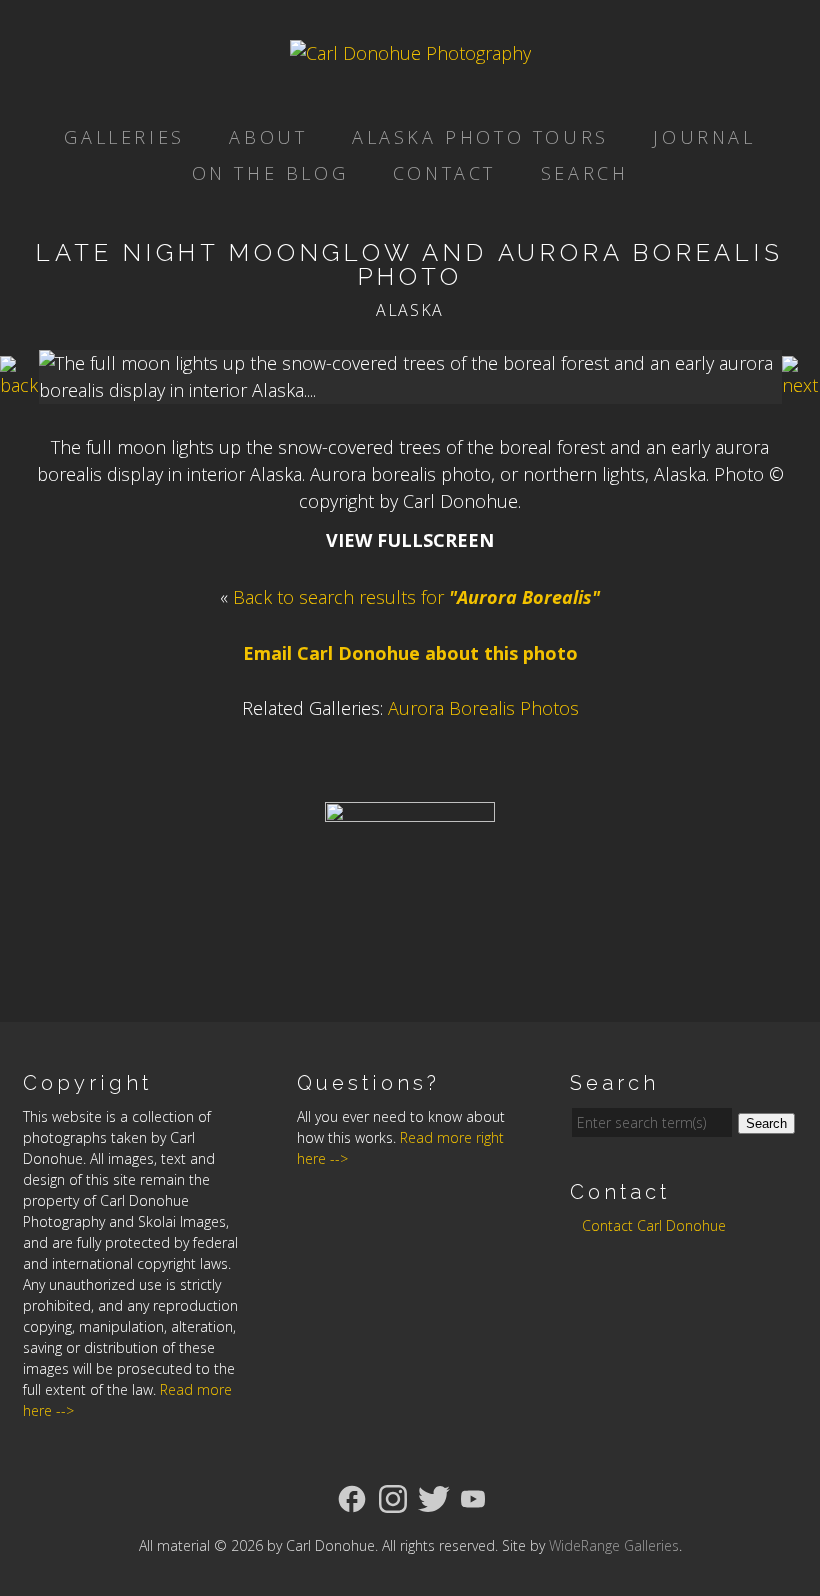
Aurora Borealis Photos (483, 708)
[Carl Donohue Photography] (410, 53)
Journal (704, 137)
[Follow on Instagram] (393, 1497)
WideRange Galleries (614, 1545)
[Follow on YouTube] (473, 1497)
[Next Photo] (801, 385)
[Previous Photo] (19, 385)
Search (585, 173)
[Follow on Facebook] (352, 1497)
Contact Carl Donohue (654, 1225)
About (268, 137)
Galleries (124, 137)
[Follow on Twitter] (434, 1497)
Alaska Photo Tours (480, 137)
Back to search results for (416, 597)
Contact (444, 173)
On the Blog (270, 173)
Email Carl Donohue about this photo (410, 653)
